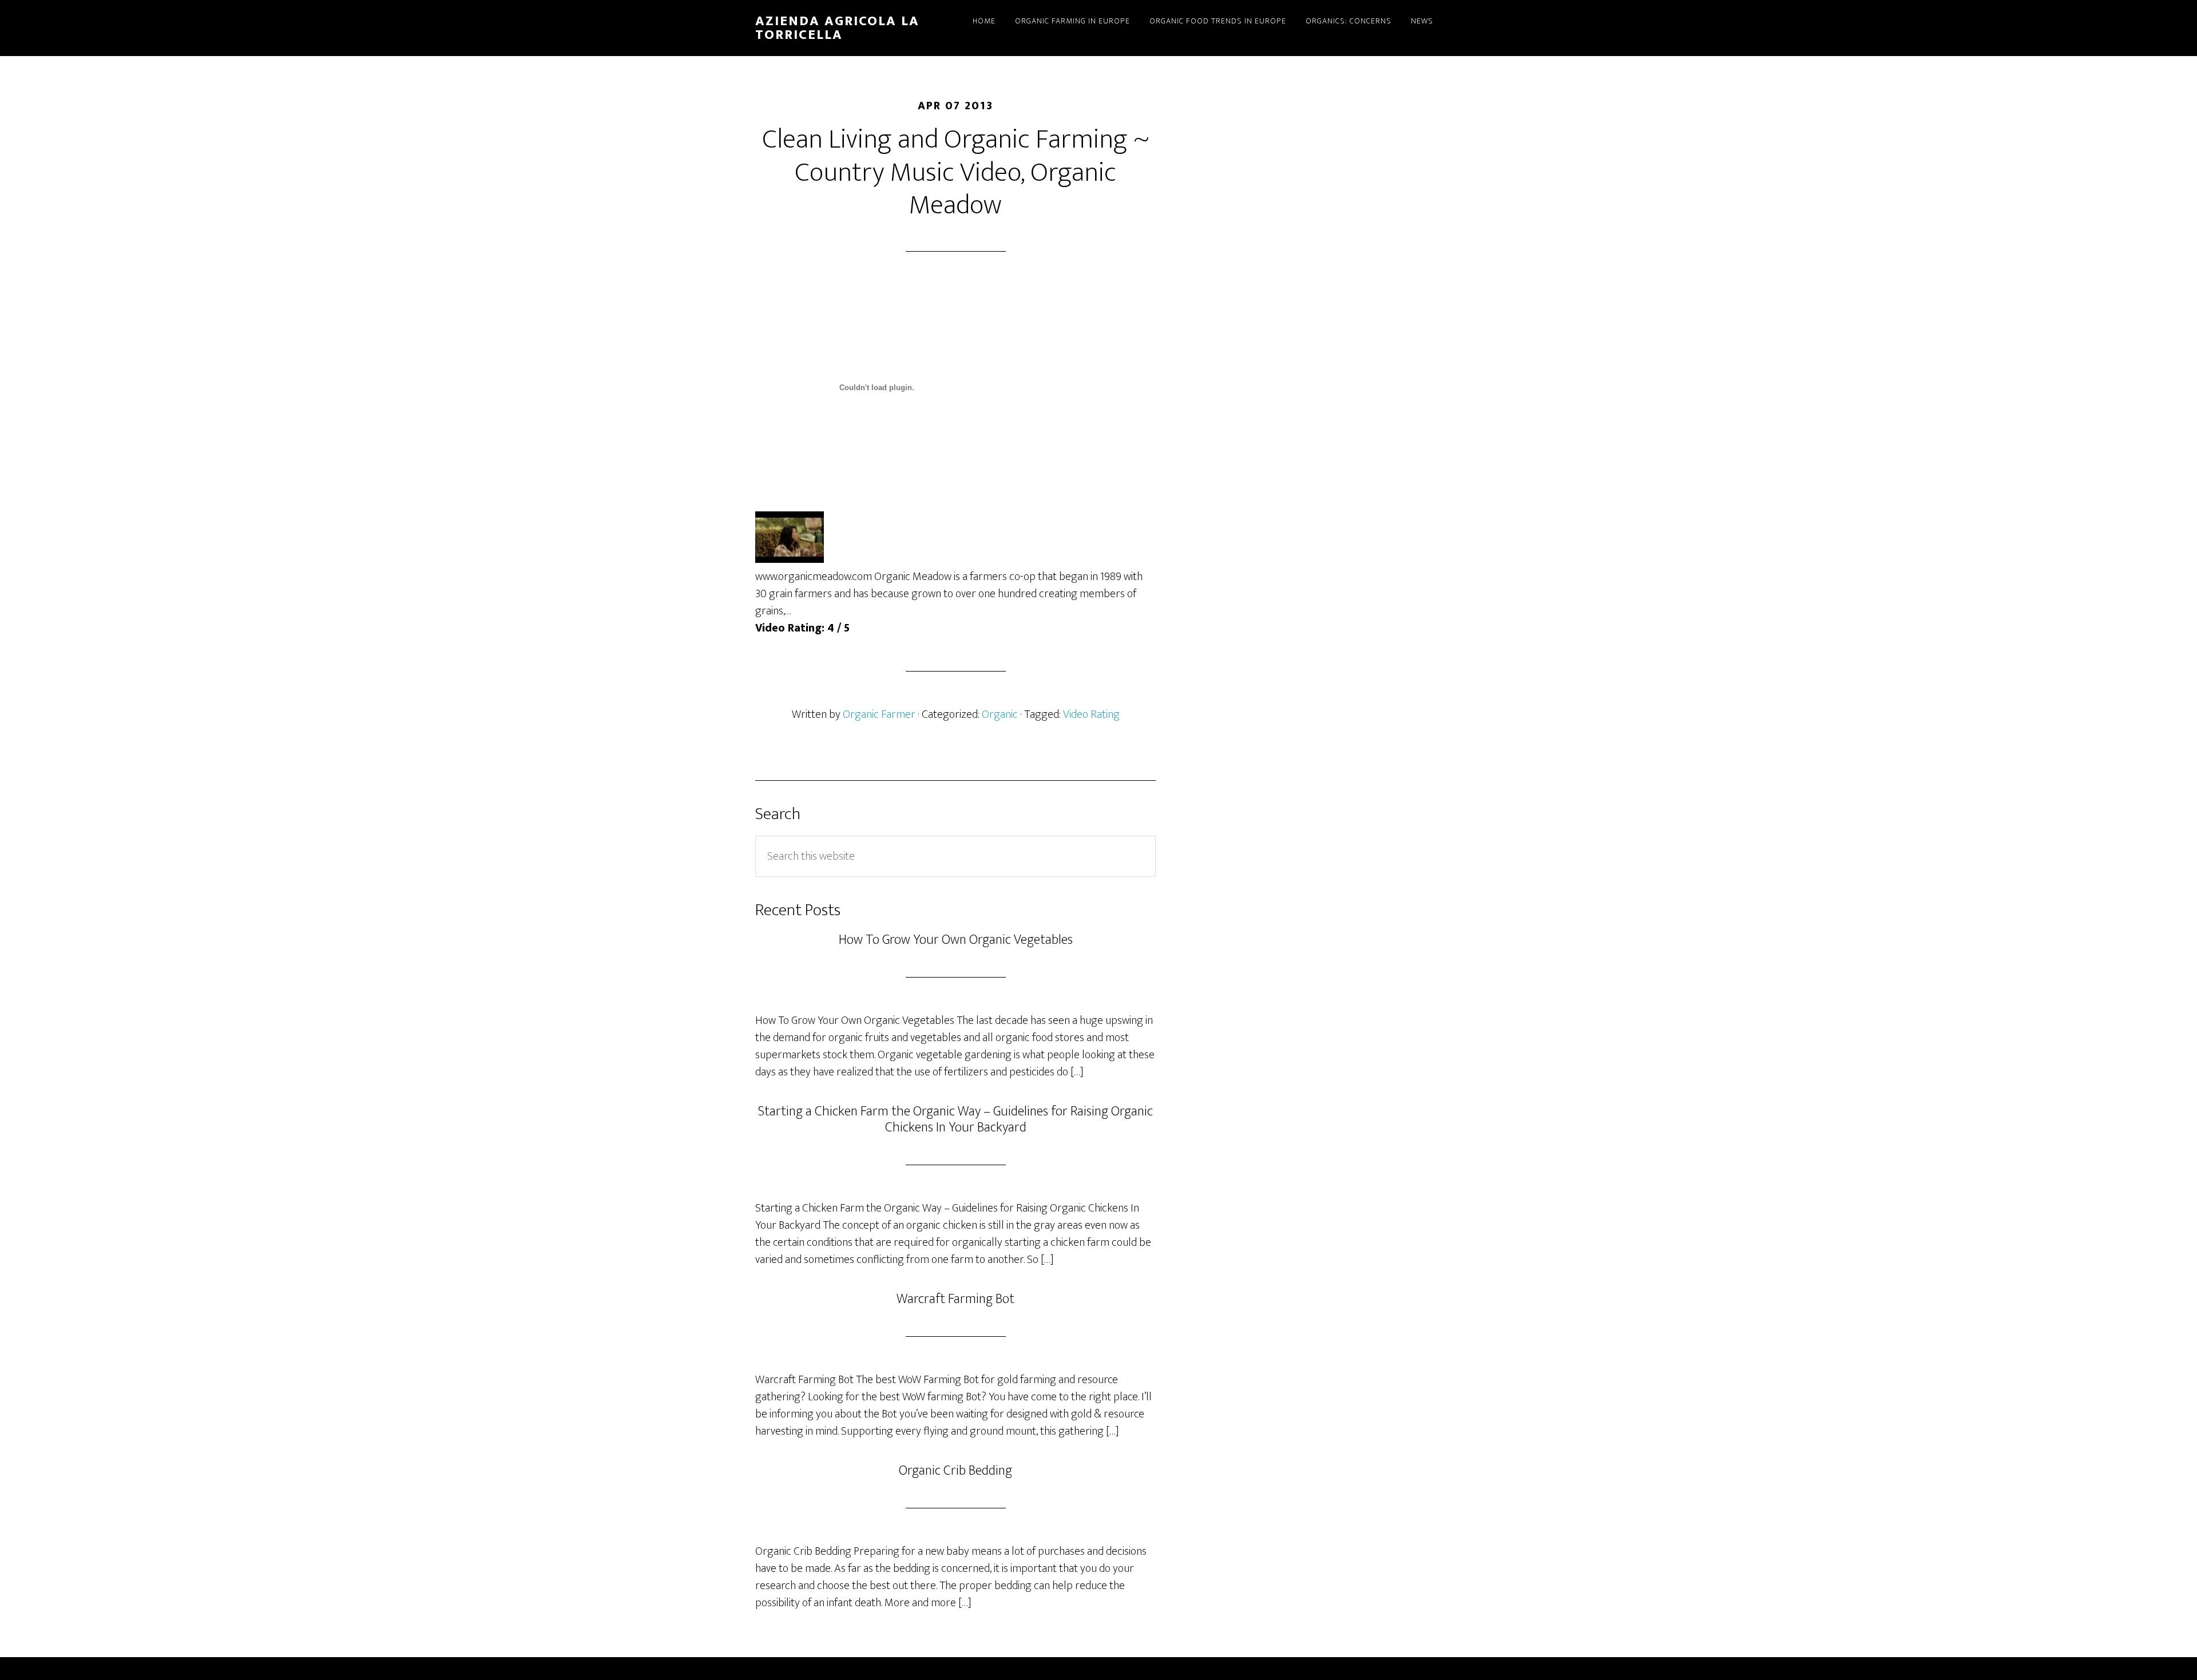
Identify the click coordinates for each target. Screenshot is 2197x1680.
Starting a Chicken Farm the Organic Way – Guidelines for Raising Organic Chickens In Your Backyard (955, 1120)
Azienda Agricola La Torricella (837, 28)
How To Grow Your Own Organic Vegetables (956, 940)
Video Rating (1091, 714)
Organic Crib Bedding (955, 1471)
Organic (1000, 714)
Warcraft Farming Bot (955, 1299)
